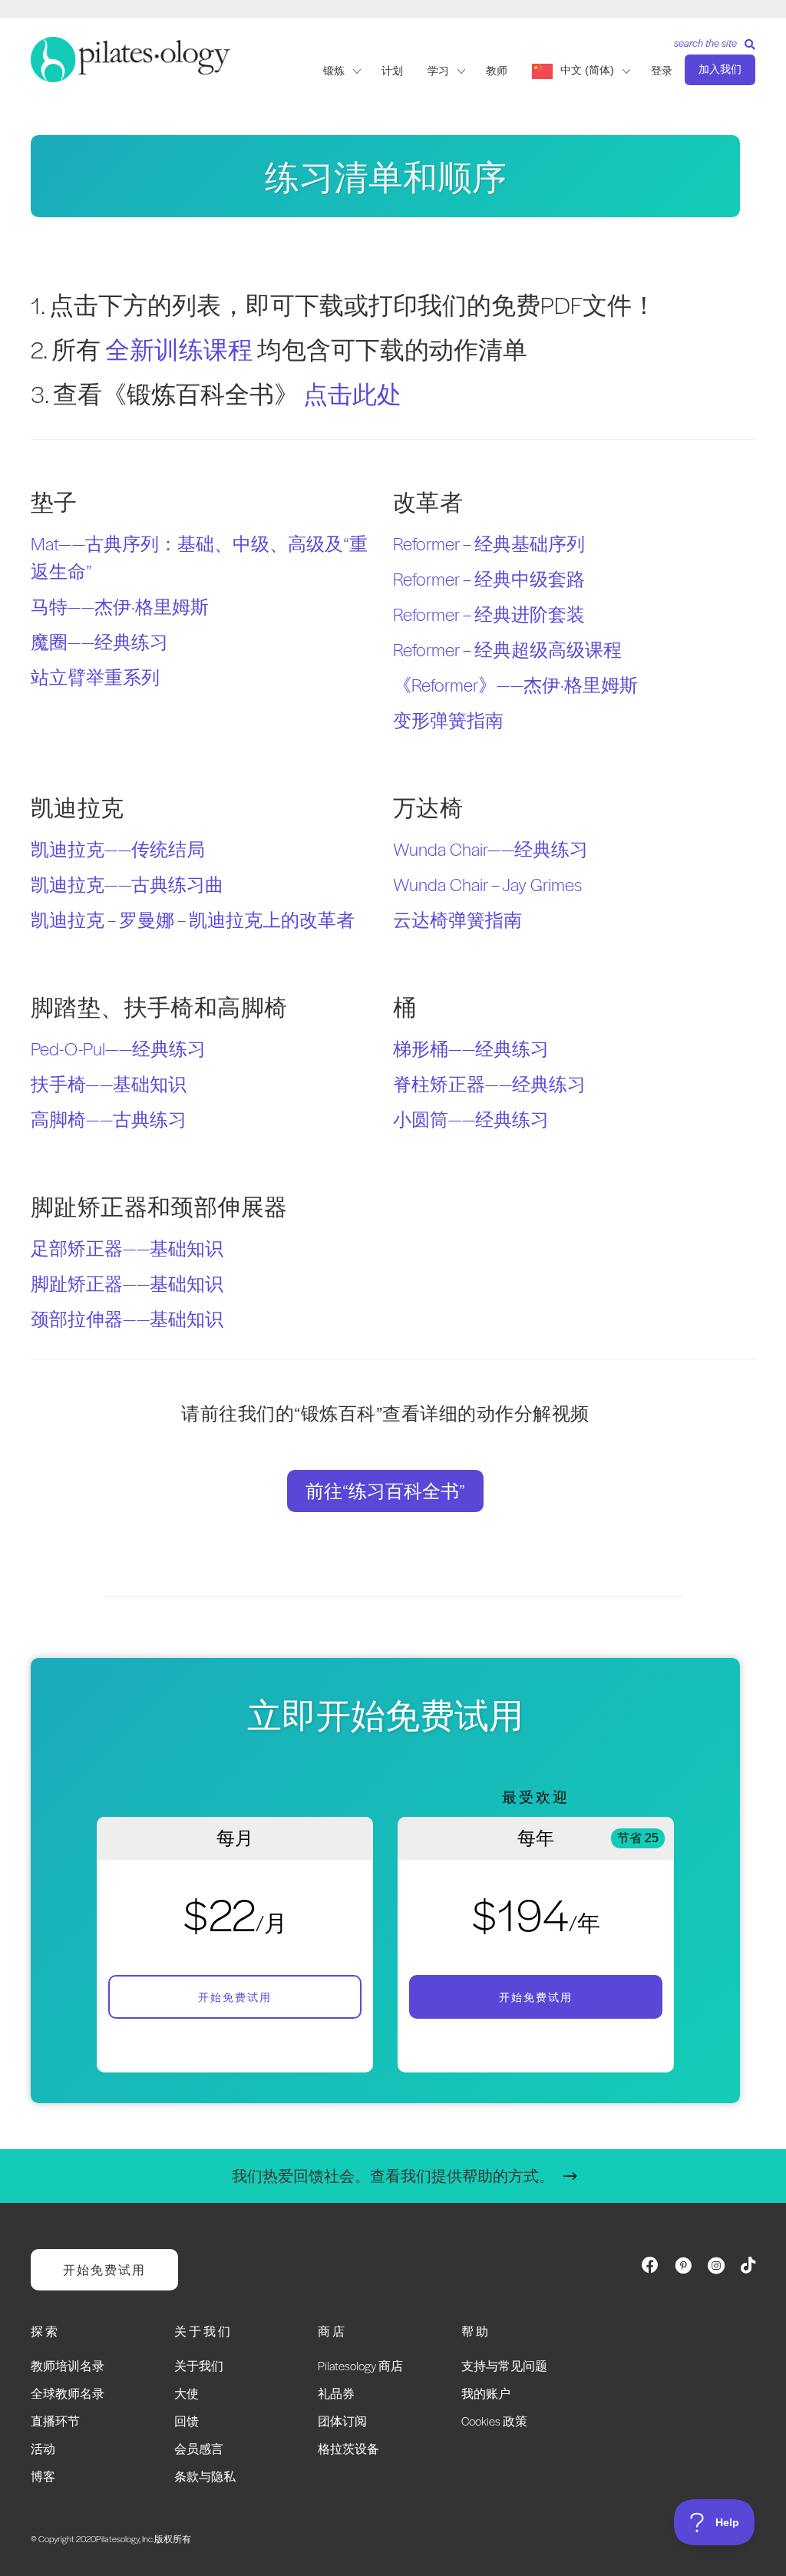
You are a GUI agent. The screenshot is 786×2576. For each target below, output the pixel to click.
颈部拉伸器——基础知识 (127, 1319)
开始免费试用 (235, 1997)
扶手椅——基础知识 (109, 1084)
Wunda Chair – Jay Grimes (487, 884)
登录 (662, 71)
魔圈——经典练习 (99, 642)
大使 (187, 2393)
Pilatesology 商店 (360, 2365)
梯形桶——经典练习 (471, 1049)
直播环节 (55, 2421)
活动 (43, 2448)
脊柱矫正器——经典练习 (489, 1084)
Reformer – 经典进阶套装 (489, 614)
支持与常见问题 (504, 2365)
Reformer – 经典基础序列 (489, 543)
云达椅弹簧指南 (457, 920)
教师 (497, 71)
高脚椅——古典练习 (109, 1119)
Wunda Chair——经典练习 (490, 849)
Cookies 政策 (494, 2421)
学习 (438, 71)
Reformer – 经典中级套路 (489, 579)
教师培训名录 (68, 2365)
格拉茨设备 (348, 2448)
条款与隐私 (205, 2476)
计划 (392, 71)
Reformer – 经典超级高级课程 (507, 649)
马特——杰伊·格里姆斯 (120, 606)
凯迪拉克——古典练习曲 (127, 884)
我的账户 (486, 2393)
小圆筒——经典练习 (471, 1119)
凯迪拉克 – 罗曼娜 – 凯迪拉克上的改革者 (193, 920)
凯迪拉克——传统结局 (118, 849)
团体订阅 (342, 2421)
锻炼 (334, 71)
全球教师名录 (68, 2393)
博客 (43, 2476)
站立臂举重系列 (95, 677)
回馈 (187, 2421)
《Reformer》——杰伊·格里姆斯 (515, 685)
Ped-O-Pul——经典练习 (118, 1049)
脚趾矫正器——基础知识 (127, 1283)
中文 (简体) (587, 70)
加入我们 (720, 69)
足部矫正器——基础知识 (127, 1248)
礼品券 (336, 2393)
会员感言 (199, 2448)
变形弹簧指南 (448, 720)
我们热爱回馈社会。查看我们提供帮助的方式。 (393, 2176)
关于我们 (199, 2365)
